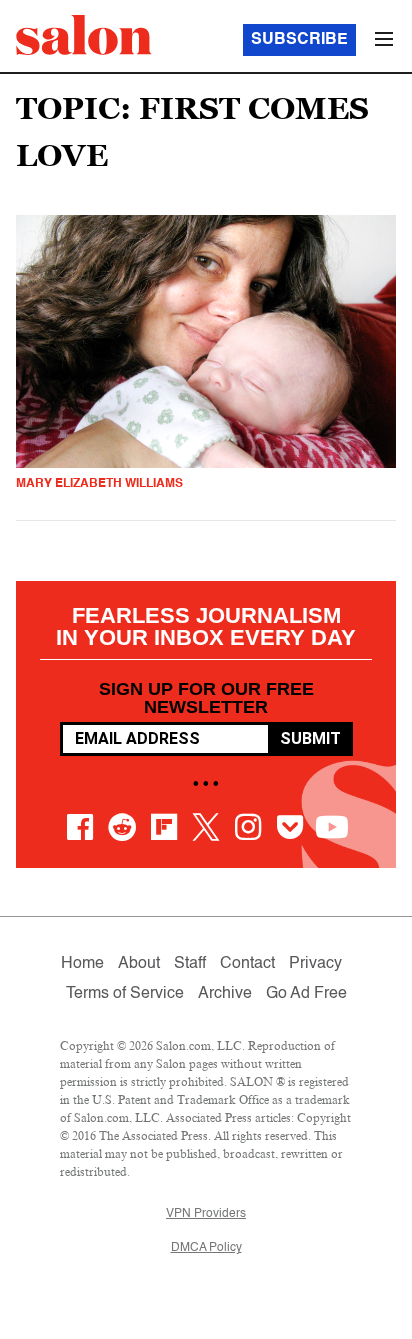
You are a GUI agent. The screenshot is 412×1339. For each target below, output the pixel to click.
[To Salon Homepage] (84, 35)
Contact (247, 964)
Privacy (315, 964)
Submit (310, 738)
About (139, 964)
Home (82, 964)
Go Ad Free (306, 994)
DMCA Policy (206, 1248)
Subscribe (299, 40)
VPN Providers (206, 1214)
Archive (225, 994)
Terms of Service (125, 994)
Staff (190, 964)
